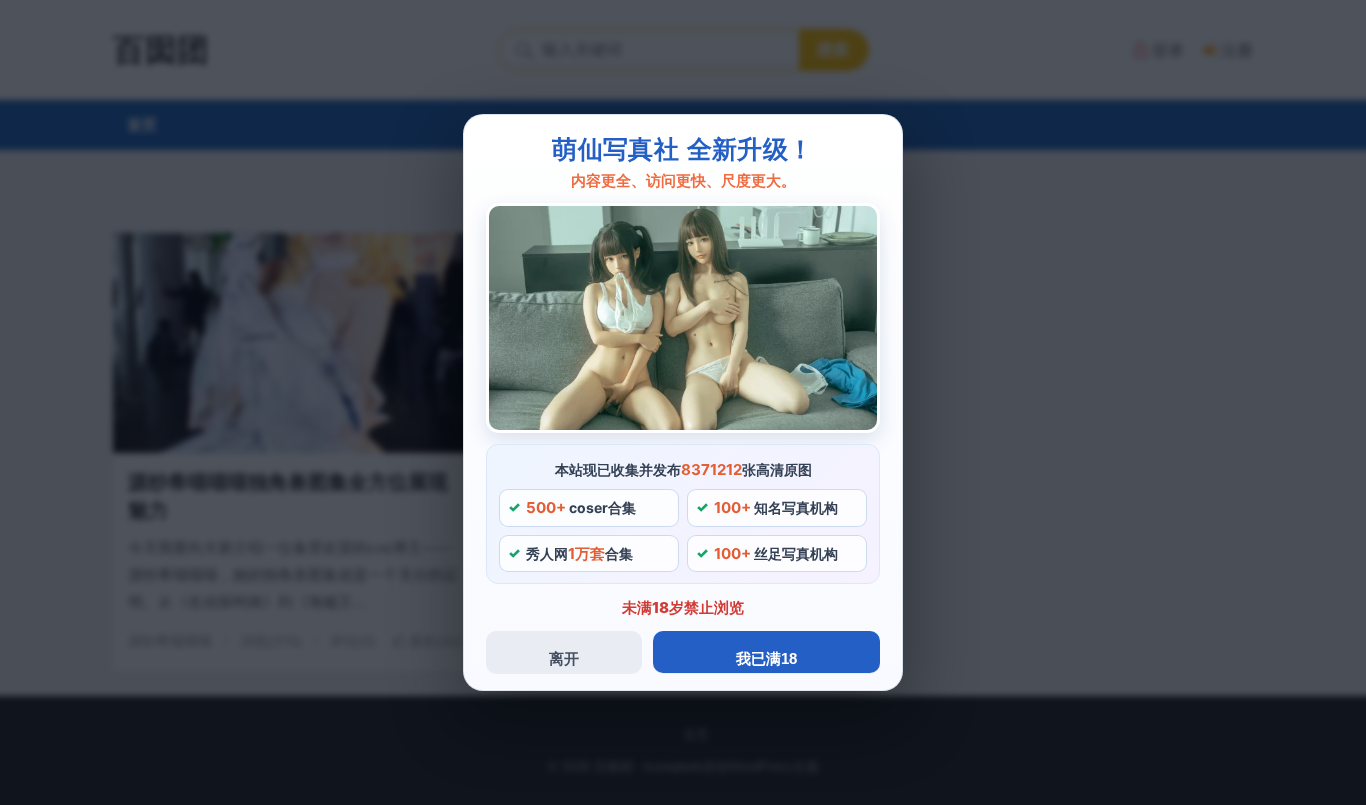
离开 (564, 658)
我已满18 (766, 658)
